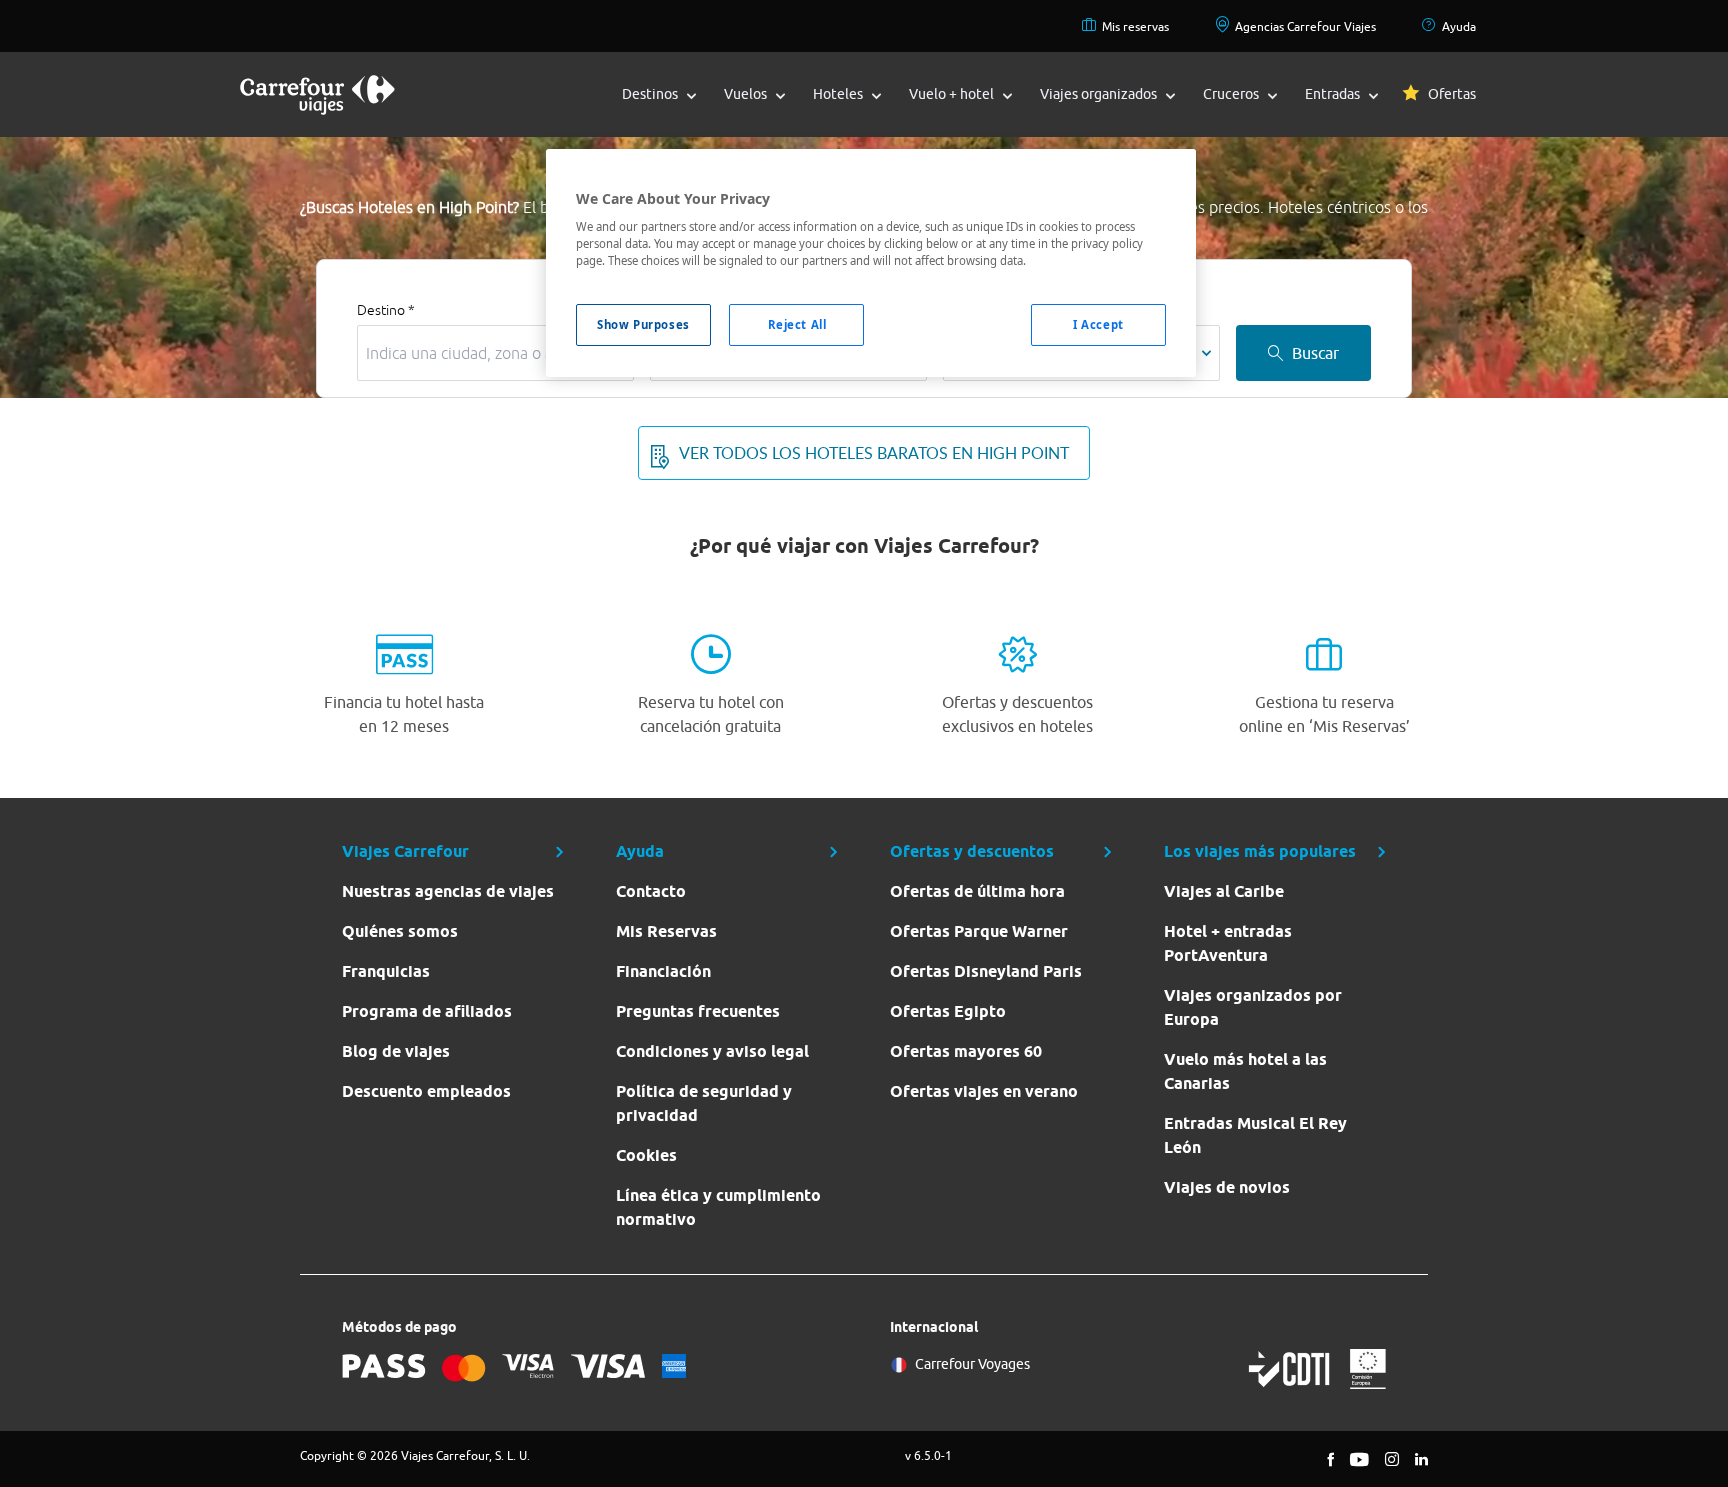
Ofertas (1452, 94)
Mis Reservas (666, 931)
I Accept (1098, 324)
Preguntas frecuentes (698, 1011)
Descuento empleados (426, 1091)
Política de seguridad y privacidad (704, 1103)
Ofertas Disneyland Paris (986, 971)
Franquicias (386, 971)
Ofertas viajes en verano (984, 1091)
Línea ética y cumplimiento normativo (718, 1207)
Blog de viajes (396, 1051)
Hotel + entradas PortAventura (1228, 943)
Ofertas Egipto (948, 1011)
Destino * (386, 310)
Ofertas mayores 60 (966, 1051)
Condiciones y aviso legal (712, 1051)
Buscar (1315, 353)
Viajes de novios (1227, 1187)
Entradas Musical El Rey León (1255, 1135)
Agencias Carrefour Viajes (1305, 26)
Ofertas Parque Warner (979, 931)
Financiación (663, 971)
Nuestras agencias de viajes (448, 891)
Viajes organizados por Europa (1253, 1007)
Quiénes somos (400, 931)
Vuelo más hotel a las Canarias (1245, 1071)
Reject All (797, 324)
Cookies (646, 1155)
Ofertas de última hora (977, 891)
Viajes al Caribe (1224, 891)
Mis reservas (1135, 26)
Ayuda (1459, 26)
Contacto (651, 891)
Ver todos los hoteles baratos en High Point (874, 453)
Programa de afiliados (427, 1011)
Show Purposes (643, 324)
